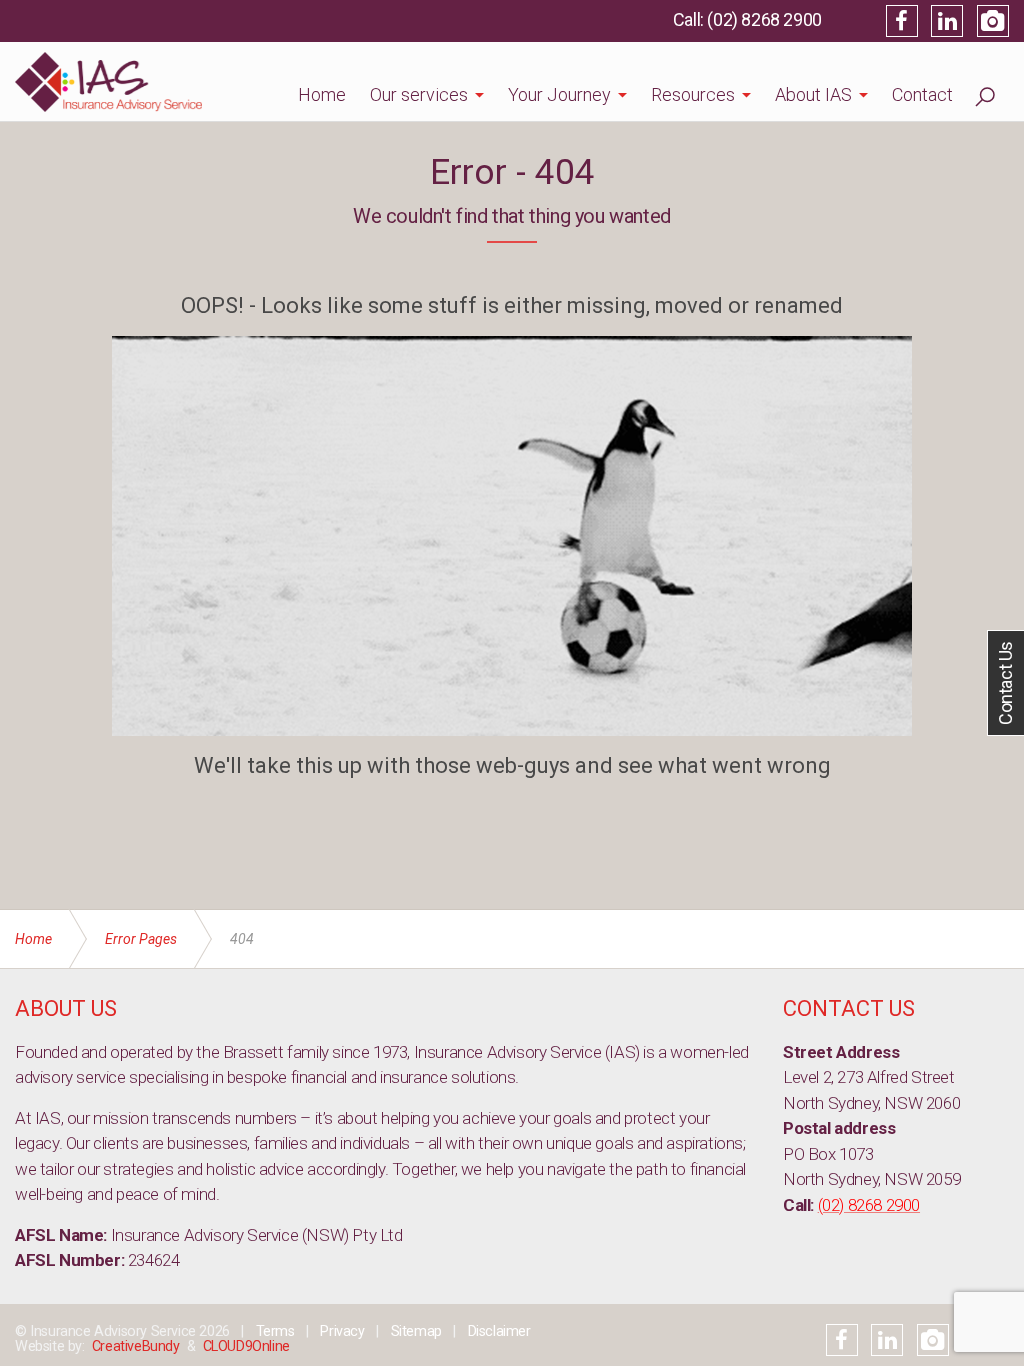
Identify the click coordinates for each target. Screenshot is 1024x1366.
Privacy (342, 1331)
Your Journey (559, 94)
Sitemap (416, 1331)
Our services (419, 94)
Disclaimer (499, 1331)
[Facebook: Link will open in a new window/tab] (902, 21)
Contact (922, 94)
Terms (275, 1331)
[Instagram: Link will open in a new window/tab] (993, 21)
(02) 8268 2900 (764, 19)
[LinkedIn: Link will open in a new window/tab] (947, 21)
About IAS (813, 94)
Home (322, 94)
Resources (693, 94)
